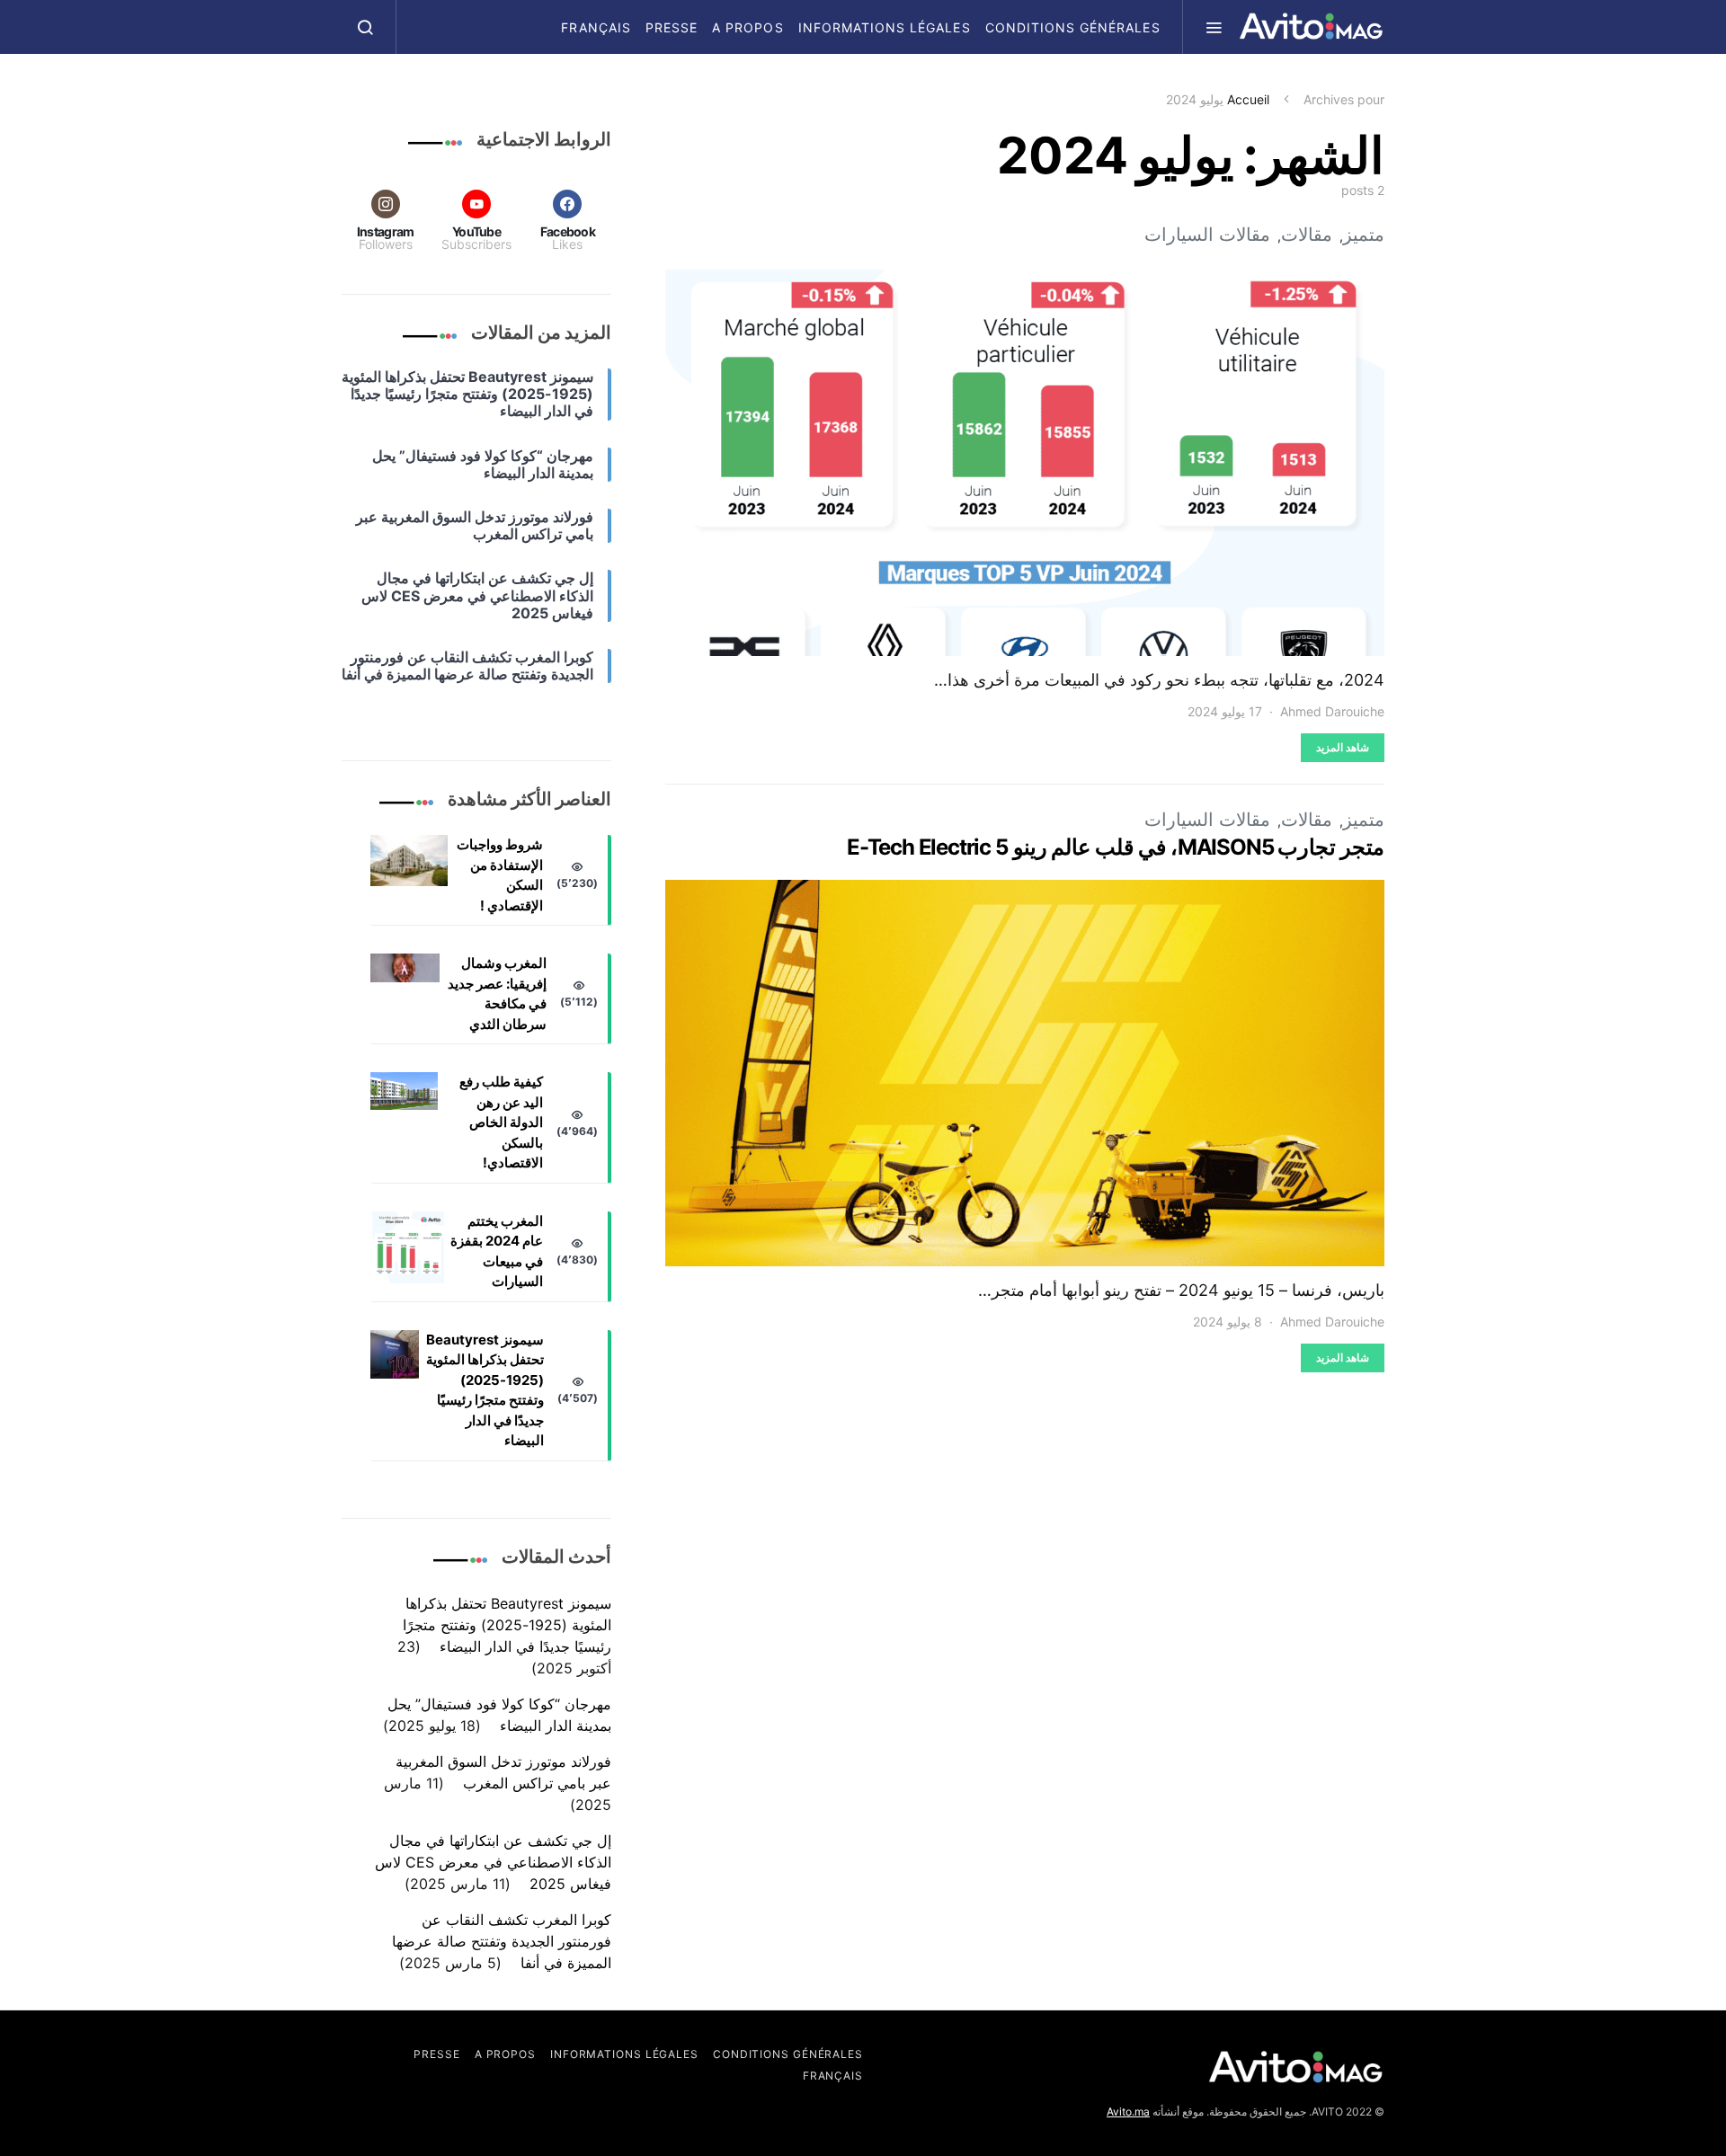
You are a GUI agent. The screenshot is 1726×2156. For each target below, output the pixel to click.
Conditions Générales (1073, 27)
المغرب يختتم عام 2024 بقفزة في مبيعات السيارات (497, 1251)
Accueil (1248, 99)
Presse (672, 27)
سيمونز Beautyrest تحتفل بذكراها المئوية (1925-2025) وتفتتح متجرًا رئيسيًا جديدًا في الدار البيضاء (485, 1390)
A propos (747, 27)
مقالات (1307, 235)
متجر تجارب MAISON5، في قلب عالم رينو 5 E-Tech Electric (1116, 847)
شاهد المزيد (1343, 747)
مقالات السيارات (1207, 235)
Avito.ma (1128, 2112)
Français (596, 27)
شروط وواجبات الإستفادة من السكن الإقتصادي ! (500, 875)
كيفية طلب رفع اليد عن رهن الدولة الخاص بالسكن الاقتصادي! (501, 1122)
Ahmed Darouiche (1332, 711)
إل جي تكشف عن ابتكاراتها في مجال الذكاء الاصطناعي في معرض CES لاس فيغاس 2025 (493, 1862)
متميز (1364, 235)
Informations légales (885, 27)
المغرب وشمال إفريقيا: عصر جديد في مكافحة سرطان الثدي (497, 994)
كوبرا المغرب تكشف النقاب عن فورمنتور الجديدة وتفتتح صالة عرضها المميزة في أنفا (502, 1941)
